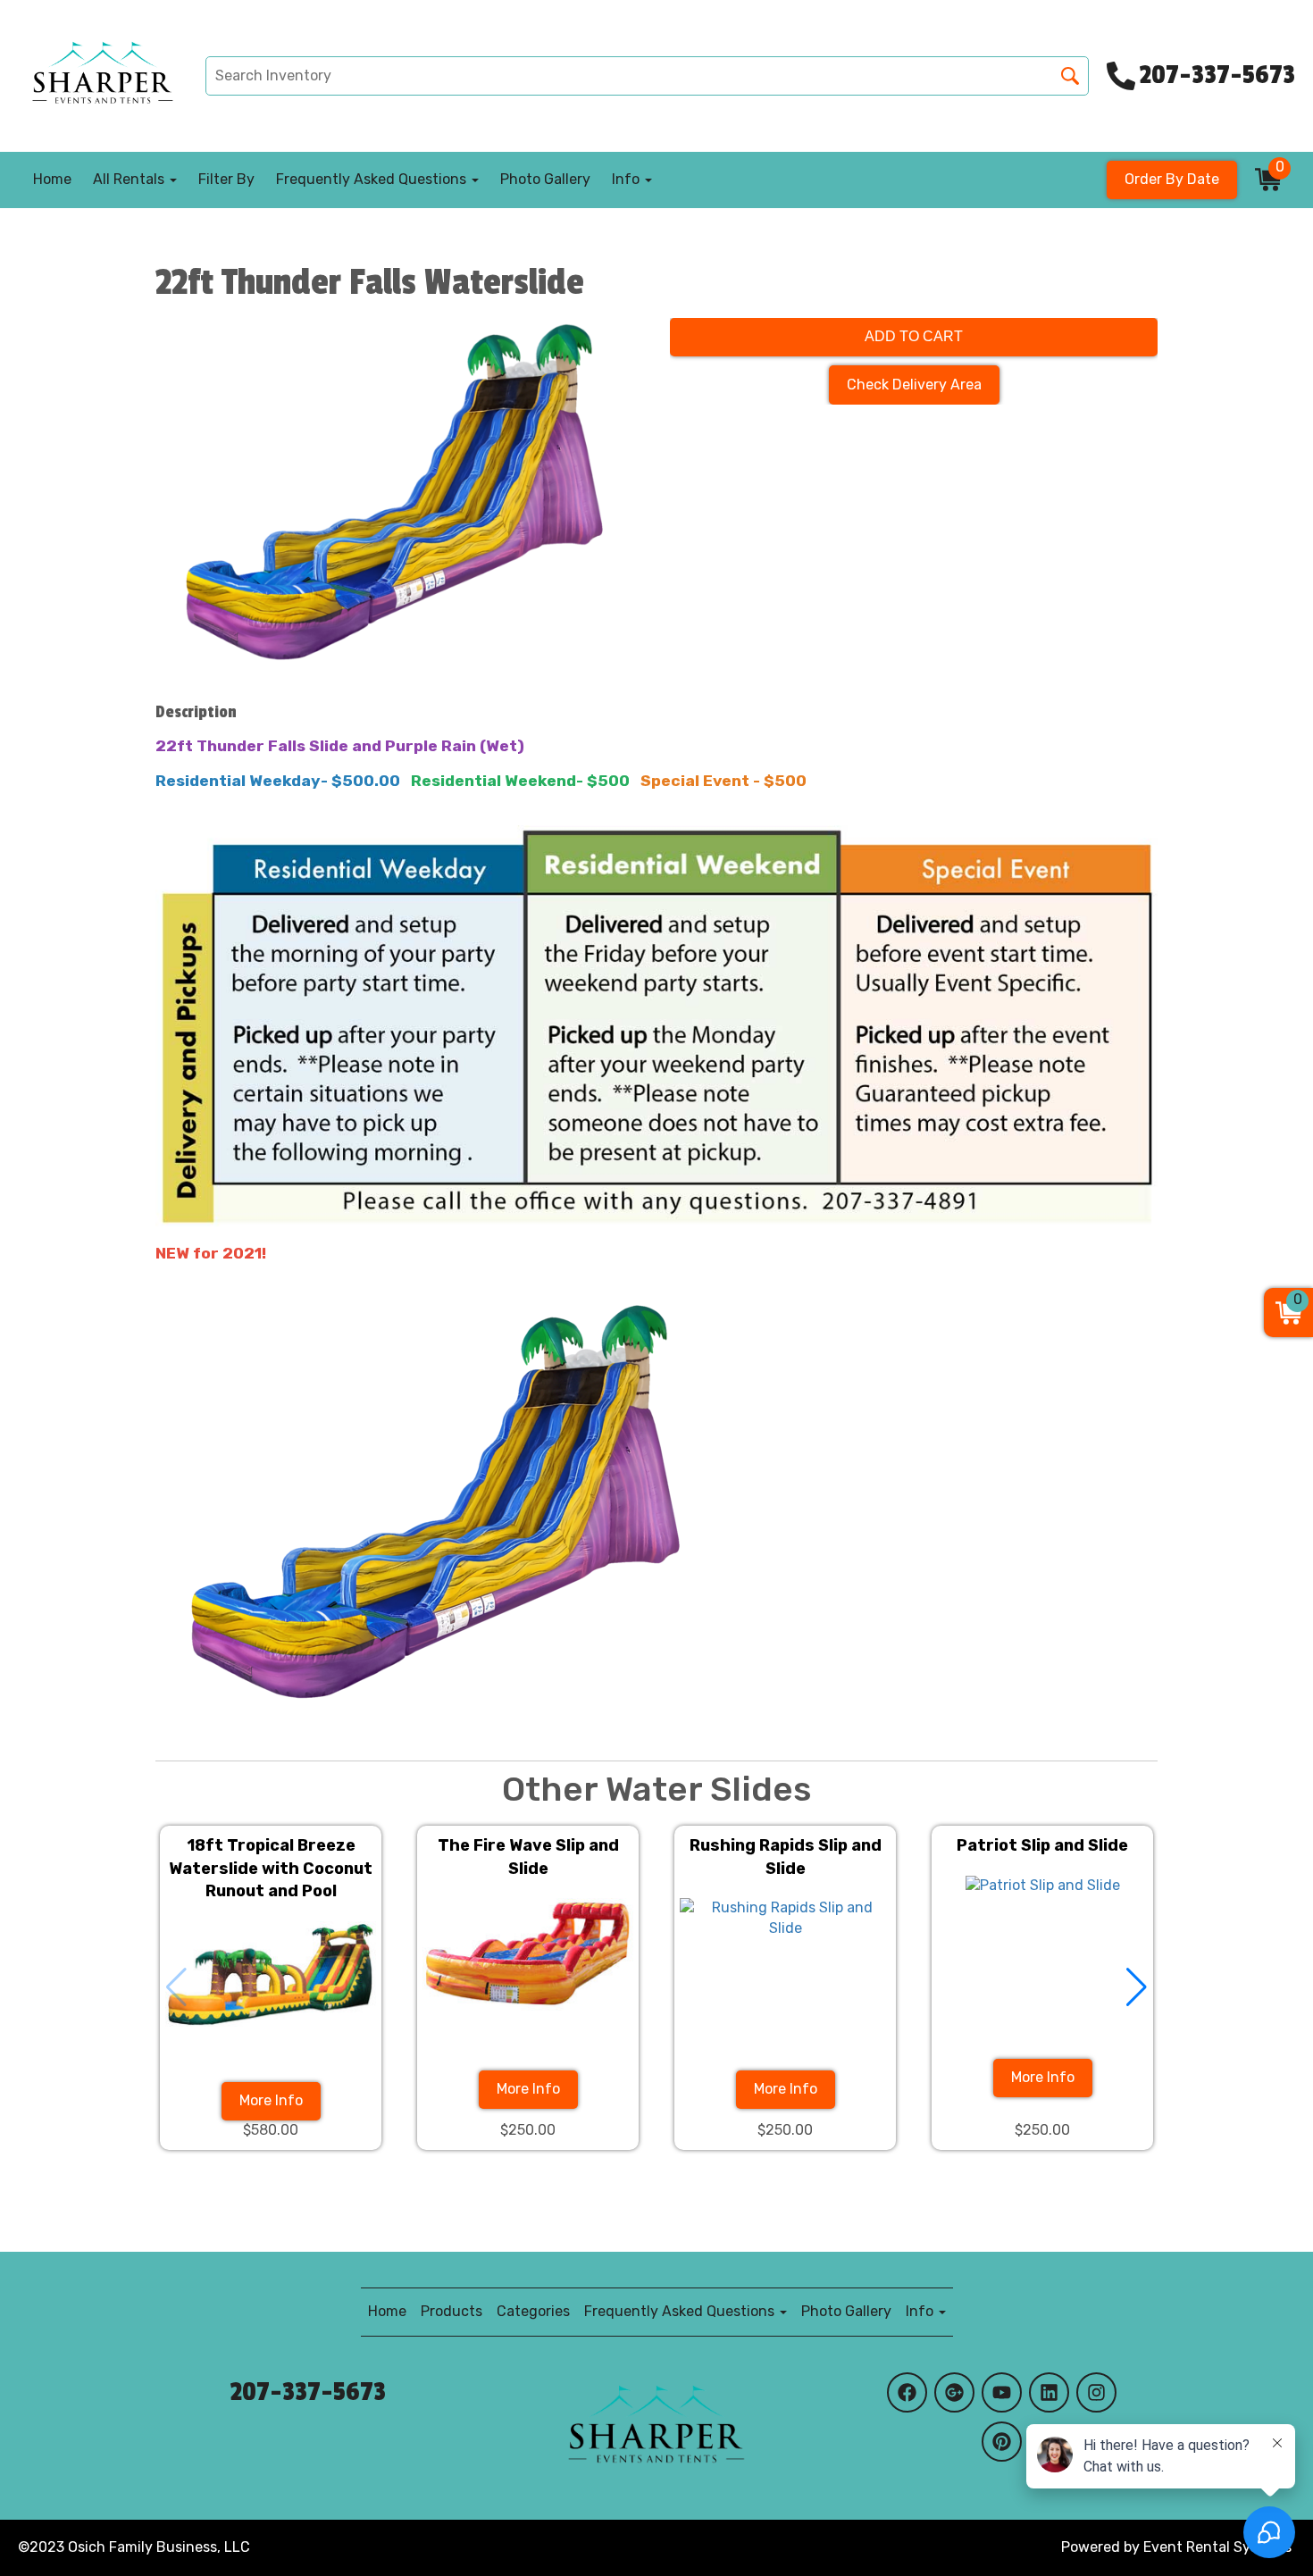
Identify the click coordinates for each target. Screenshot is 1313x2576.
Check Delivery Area (914, 385)
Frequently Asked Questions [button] (373, 179)
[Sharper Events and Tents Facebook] (907, 2392)
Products (452, 2311)
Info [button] (627, 179)
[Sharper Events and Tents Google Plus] (954, 2392)
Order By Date (1172, 179)
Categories (533, 2311)
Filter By (226, 179)
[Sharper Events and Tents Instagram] (1096, 2392)
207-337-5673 (308, 2392)
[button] (1137, 1987)
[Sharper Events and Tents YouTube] (1002, 2392)
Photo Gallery (545, 179)
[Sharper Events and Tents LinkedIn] (1049, 2392)
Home (52, 179)
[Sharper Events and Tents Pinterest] (1002, 2442)
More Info (271, 2100)
